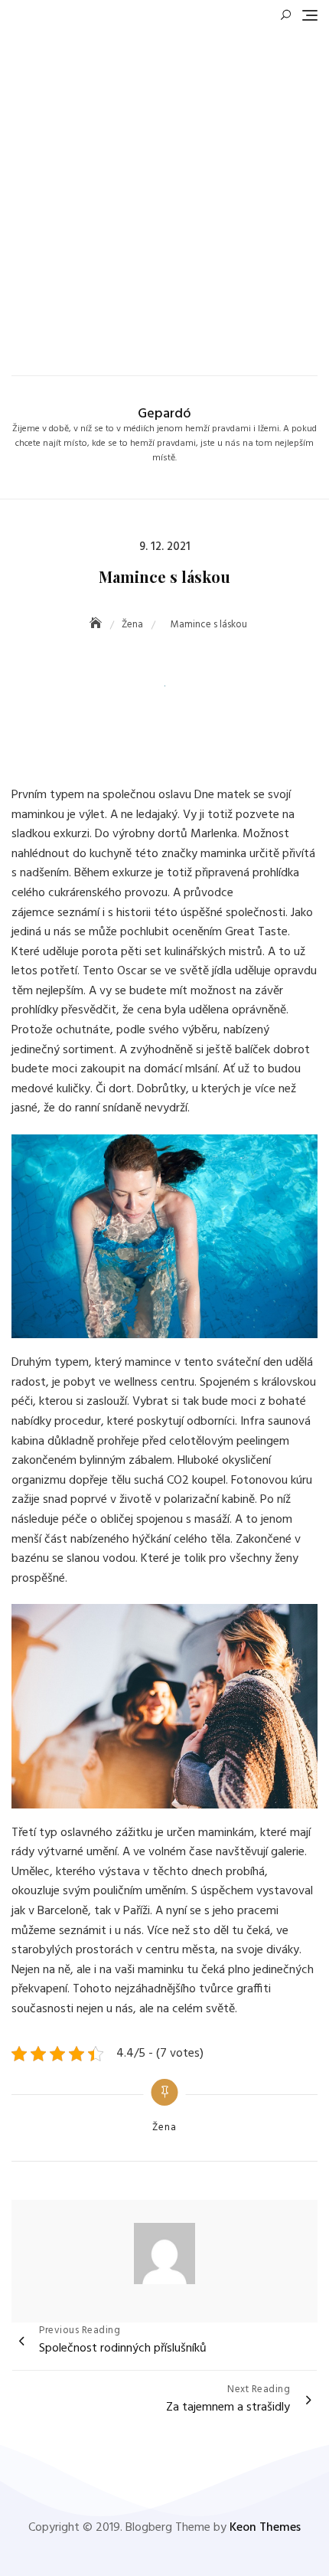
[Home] (97, 625)
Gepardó (164, 414)
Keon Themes (265, 2528)
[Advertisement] (164, 195)
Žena (164, 2128)
